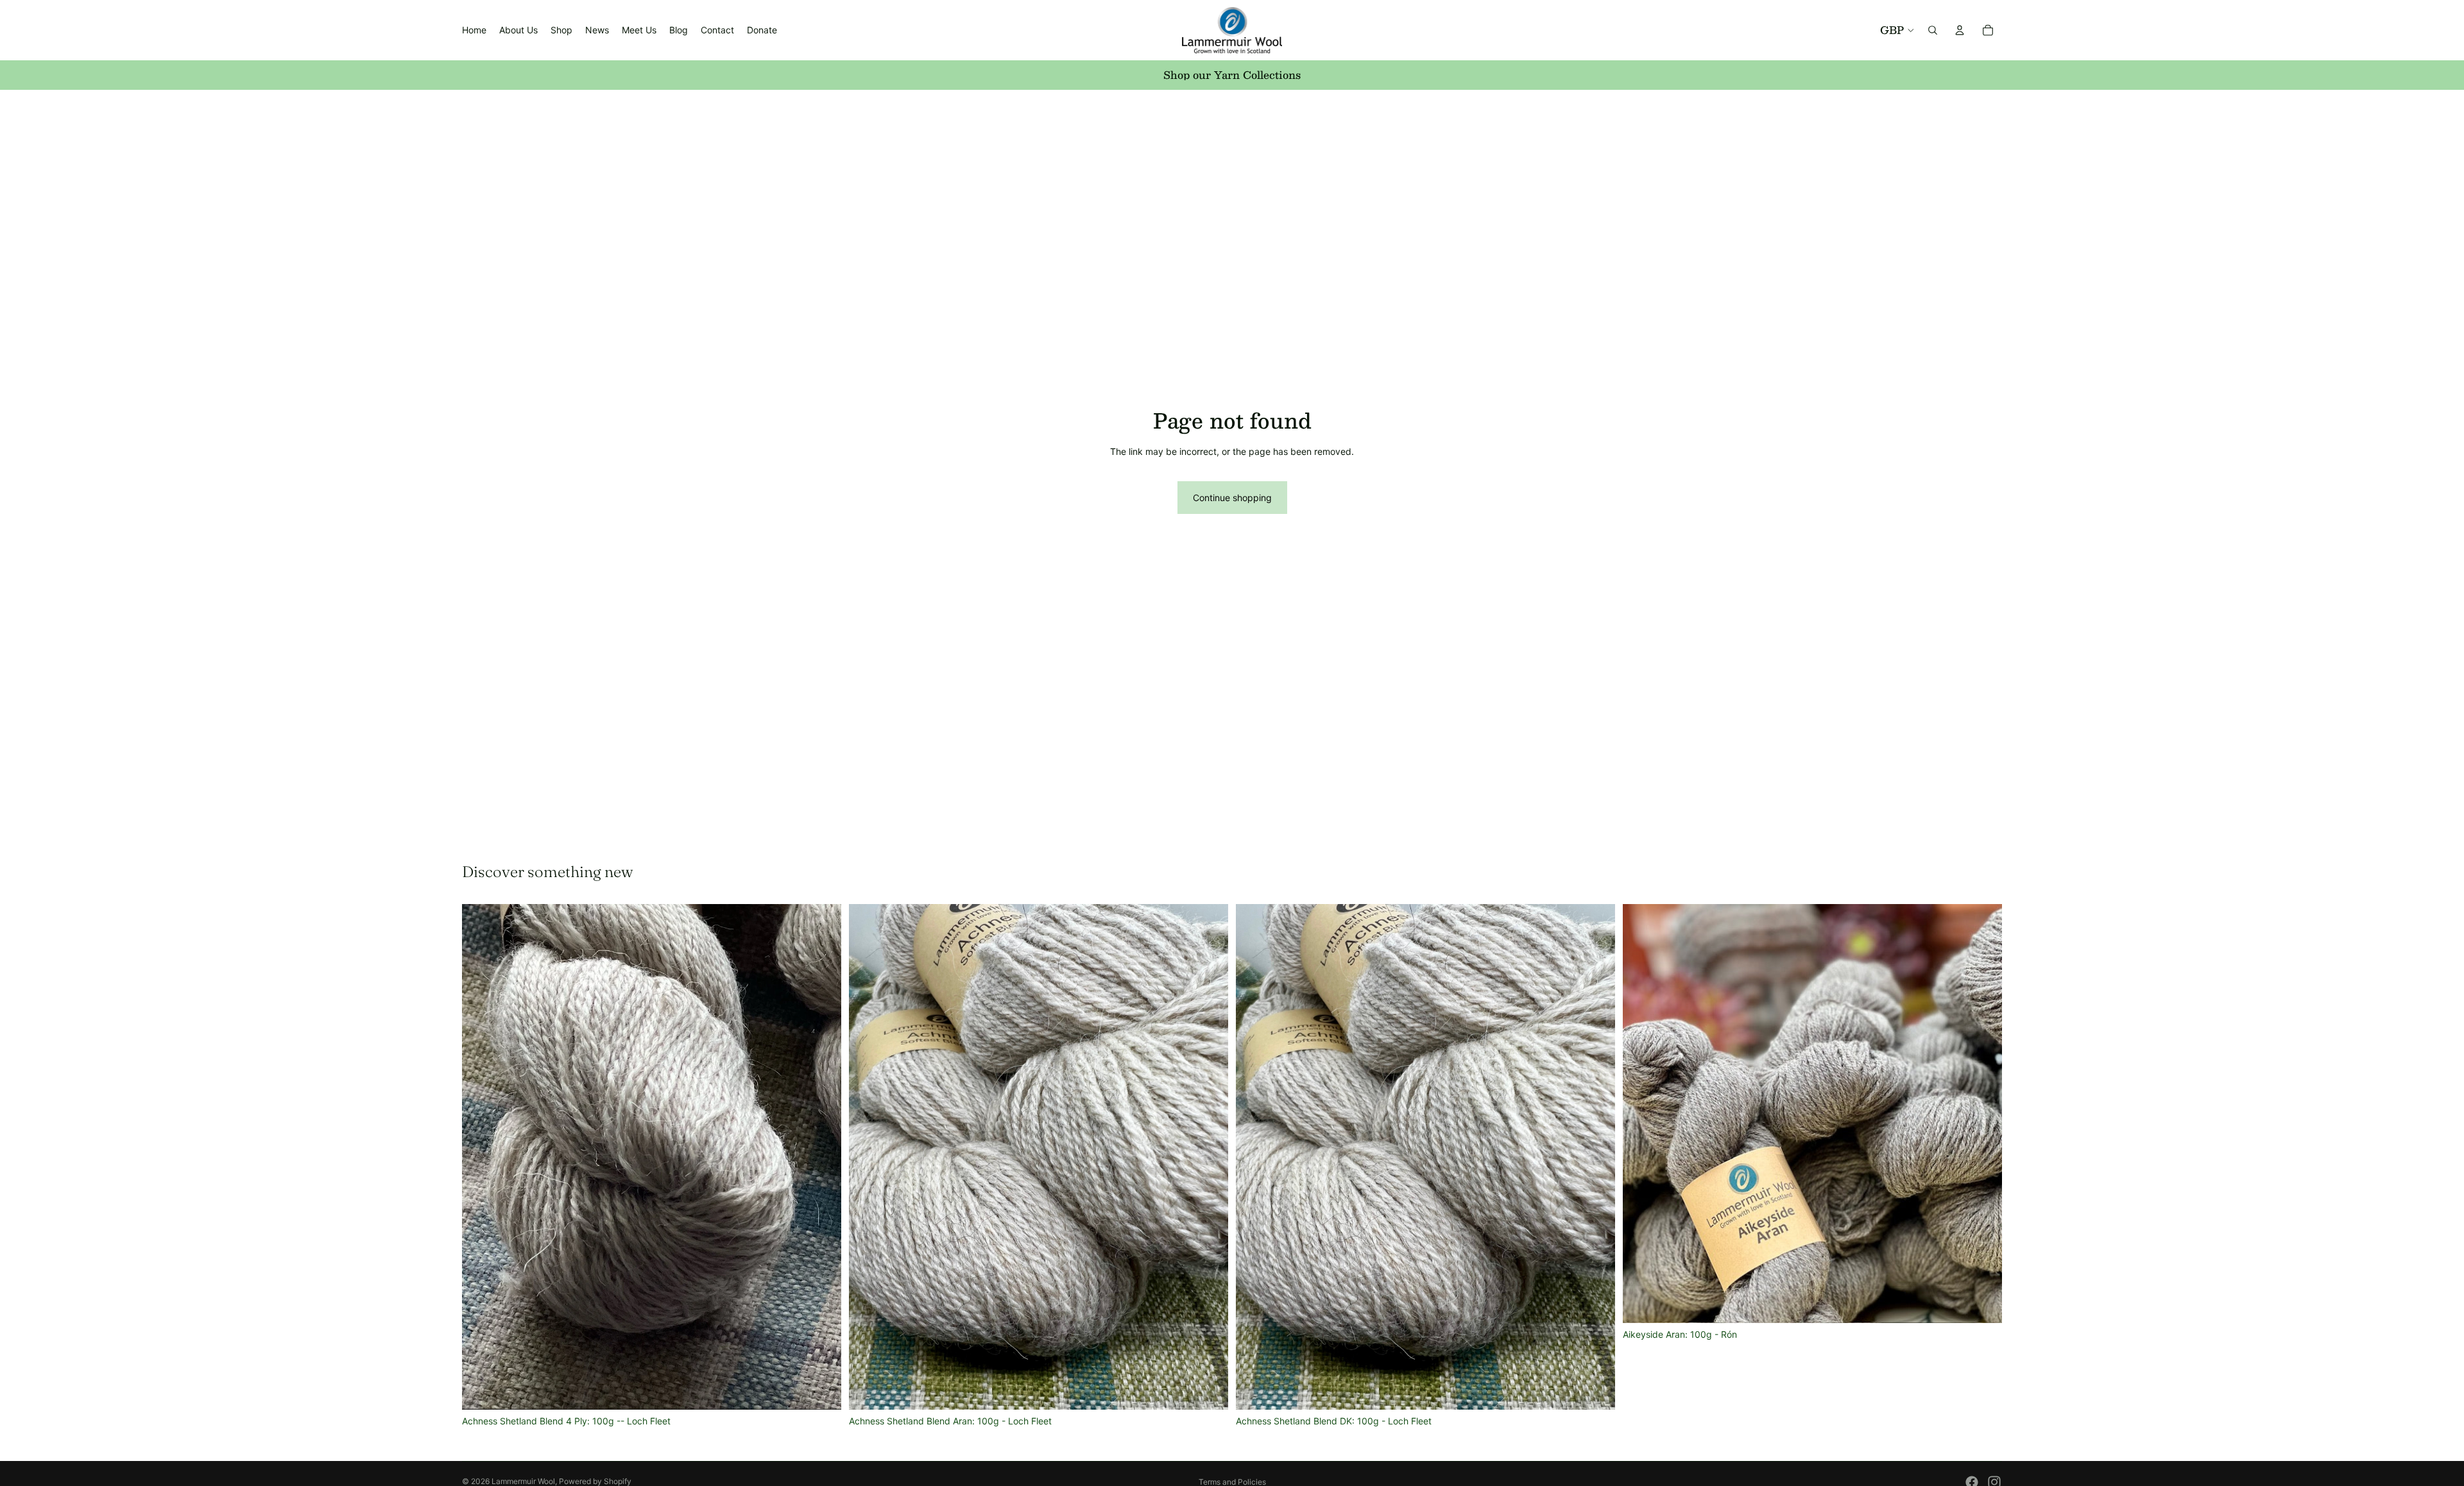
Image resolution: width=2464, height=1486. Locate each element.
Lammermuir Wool (523, 1481)
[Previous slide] (481, 1157)
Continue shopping (1232, 498)
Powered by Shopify (595, 1481)
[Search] (1933, 30)
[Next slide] (822, 1157)
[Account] (1960, 30)
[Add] (821, 1390)
